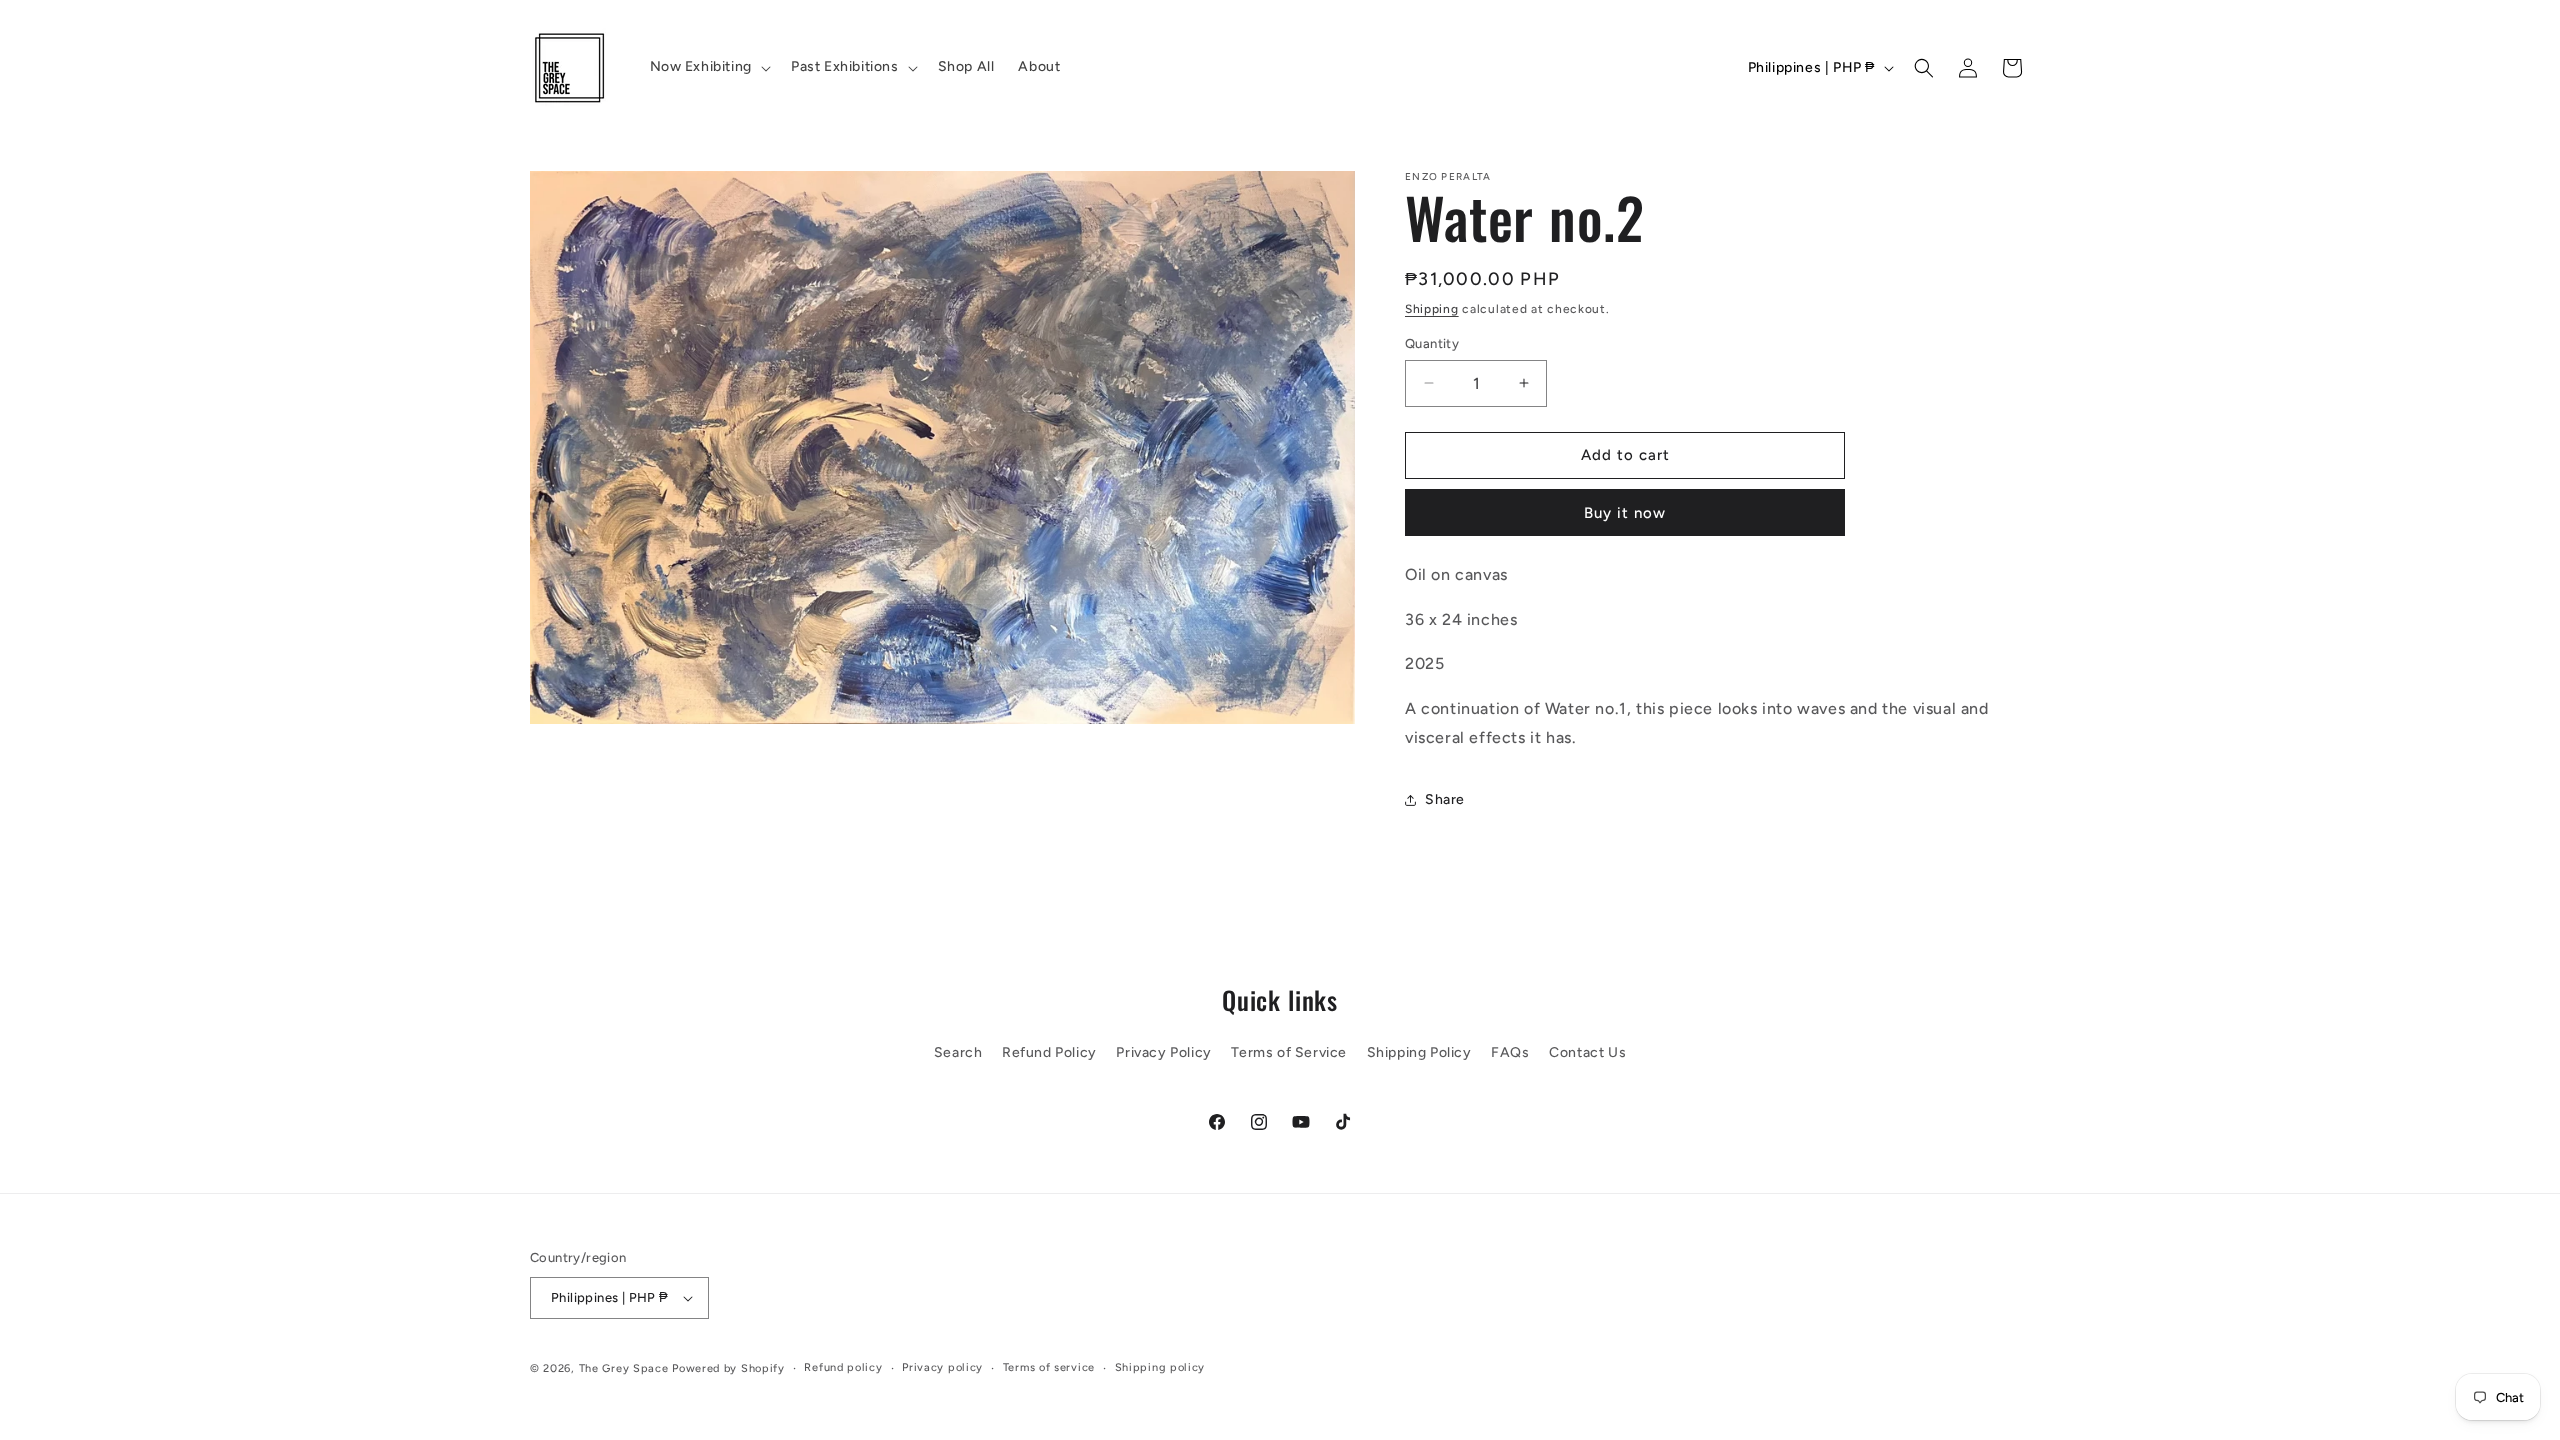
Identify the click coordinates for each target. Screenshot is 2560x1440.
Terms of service (1049, 1367)
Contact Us (1587, 1052)
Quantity (1432, 343)
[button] (708, 67)
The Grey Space (624, 1368)
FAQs (1510, 1052)
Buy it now (1625, 513)
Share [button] (1445, 799)
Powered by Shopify (728, 1368)
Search (958, 1052)
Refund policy (843, 1367)
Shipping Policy (1419, 1052)
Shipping (1432, 309)
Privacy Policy (1163, 1052)
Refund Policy (1049, 1052)
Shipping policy (1160, 1367)
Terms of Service (1289, 1052)
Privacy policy (942, 1367)
